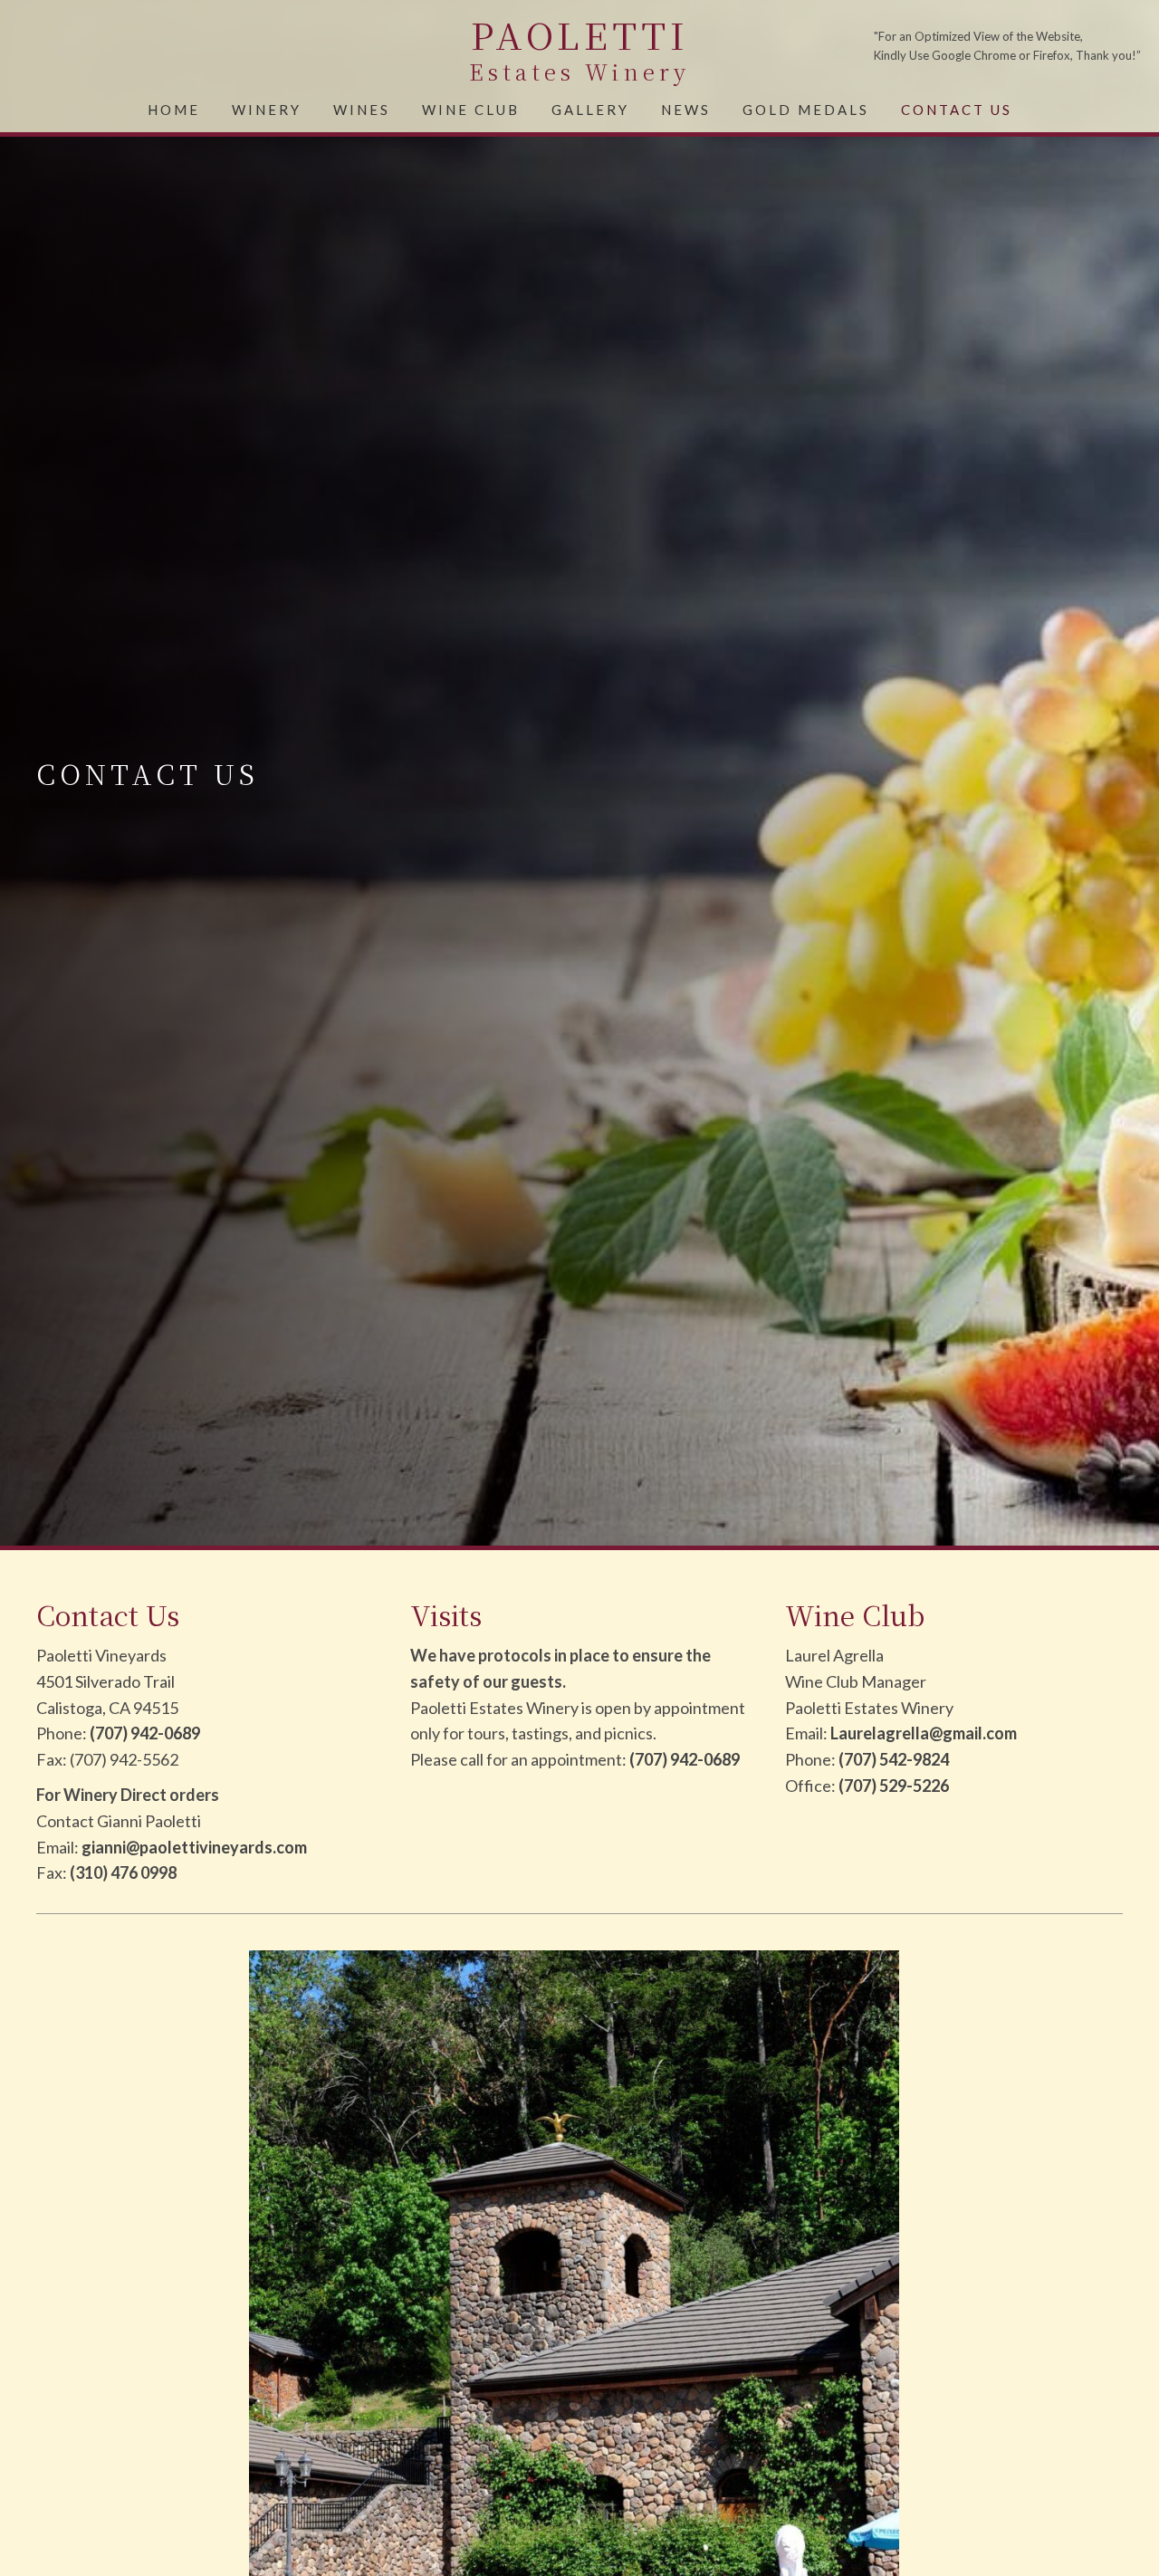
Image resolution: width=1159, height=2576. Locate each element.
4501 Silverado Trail (105, 1681)
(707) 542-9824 (894, 1759)
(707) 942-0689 (145, 1733)
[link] (174, 107)
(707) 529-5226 (894, 1786)
